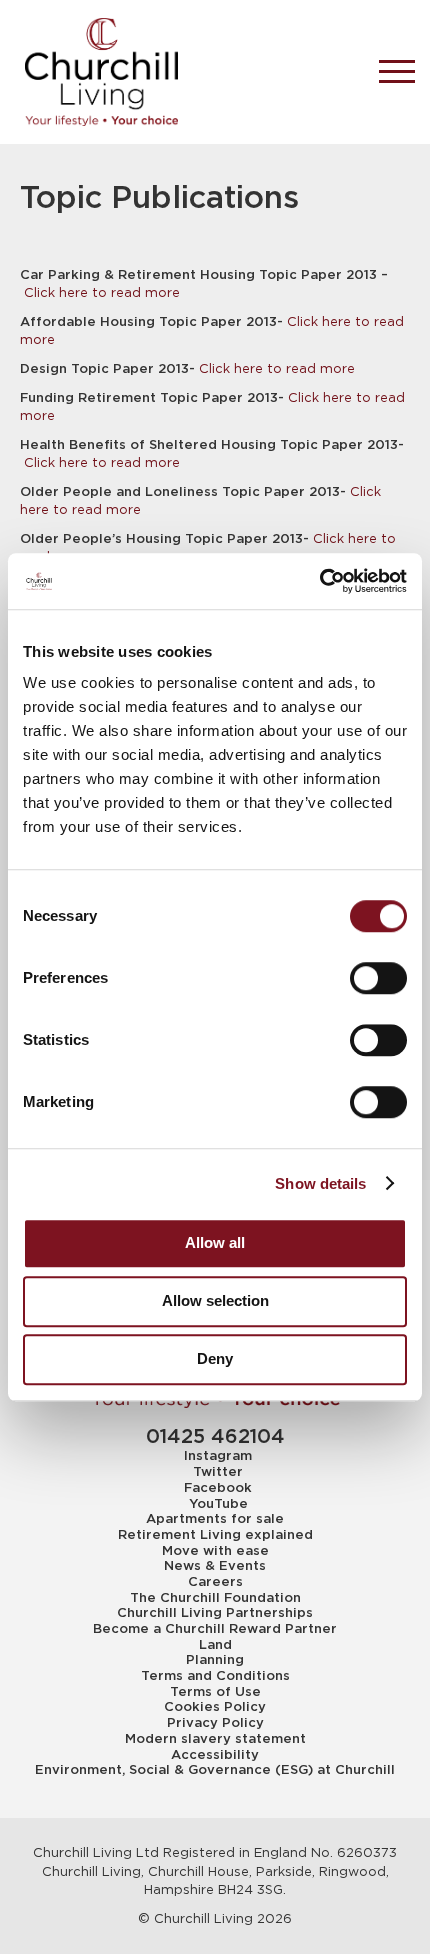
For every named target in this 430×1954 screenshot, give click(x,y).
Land (215, 1645)
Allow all (215, 1242)
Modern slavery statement (215, 1739)
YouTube (218, 1504)
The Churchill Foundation (215, 1598)
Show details (320, 1183)
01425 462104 (215, 1437)
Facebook (218, 1488)
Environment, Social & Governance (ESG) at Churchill (215, 1770)
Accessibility (215, 1755)
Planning (215, 1660)
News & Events (215, 1566)
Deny (215, 1358)
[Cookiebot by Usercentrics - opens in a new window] (319, 581)
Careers (215, 1582)
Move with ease (215, 1551)
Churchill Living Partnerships (215, 1613)
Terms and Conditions (215, 1676)
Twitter (218, 1472)
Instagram (218, 1456)
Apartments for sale (215, 1519)
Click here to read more (102, 293)
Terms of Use (215, 1692)
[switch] (378, 978)
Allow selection (215, 1300)
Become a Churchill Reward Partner (215, 1629)
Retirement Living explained (215, 1535)
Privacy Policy (215, 1723)
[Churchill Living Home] (184, 72)
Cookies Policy (215, 1707)
